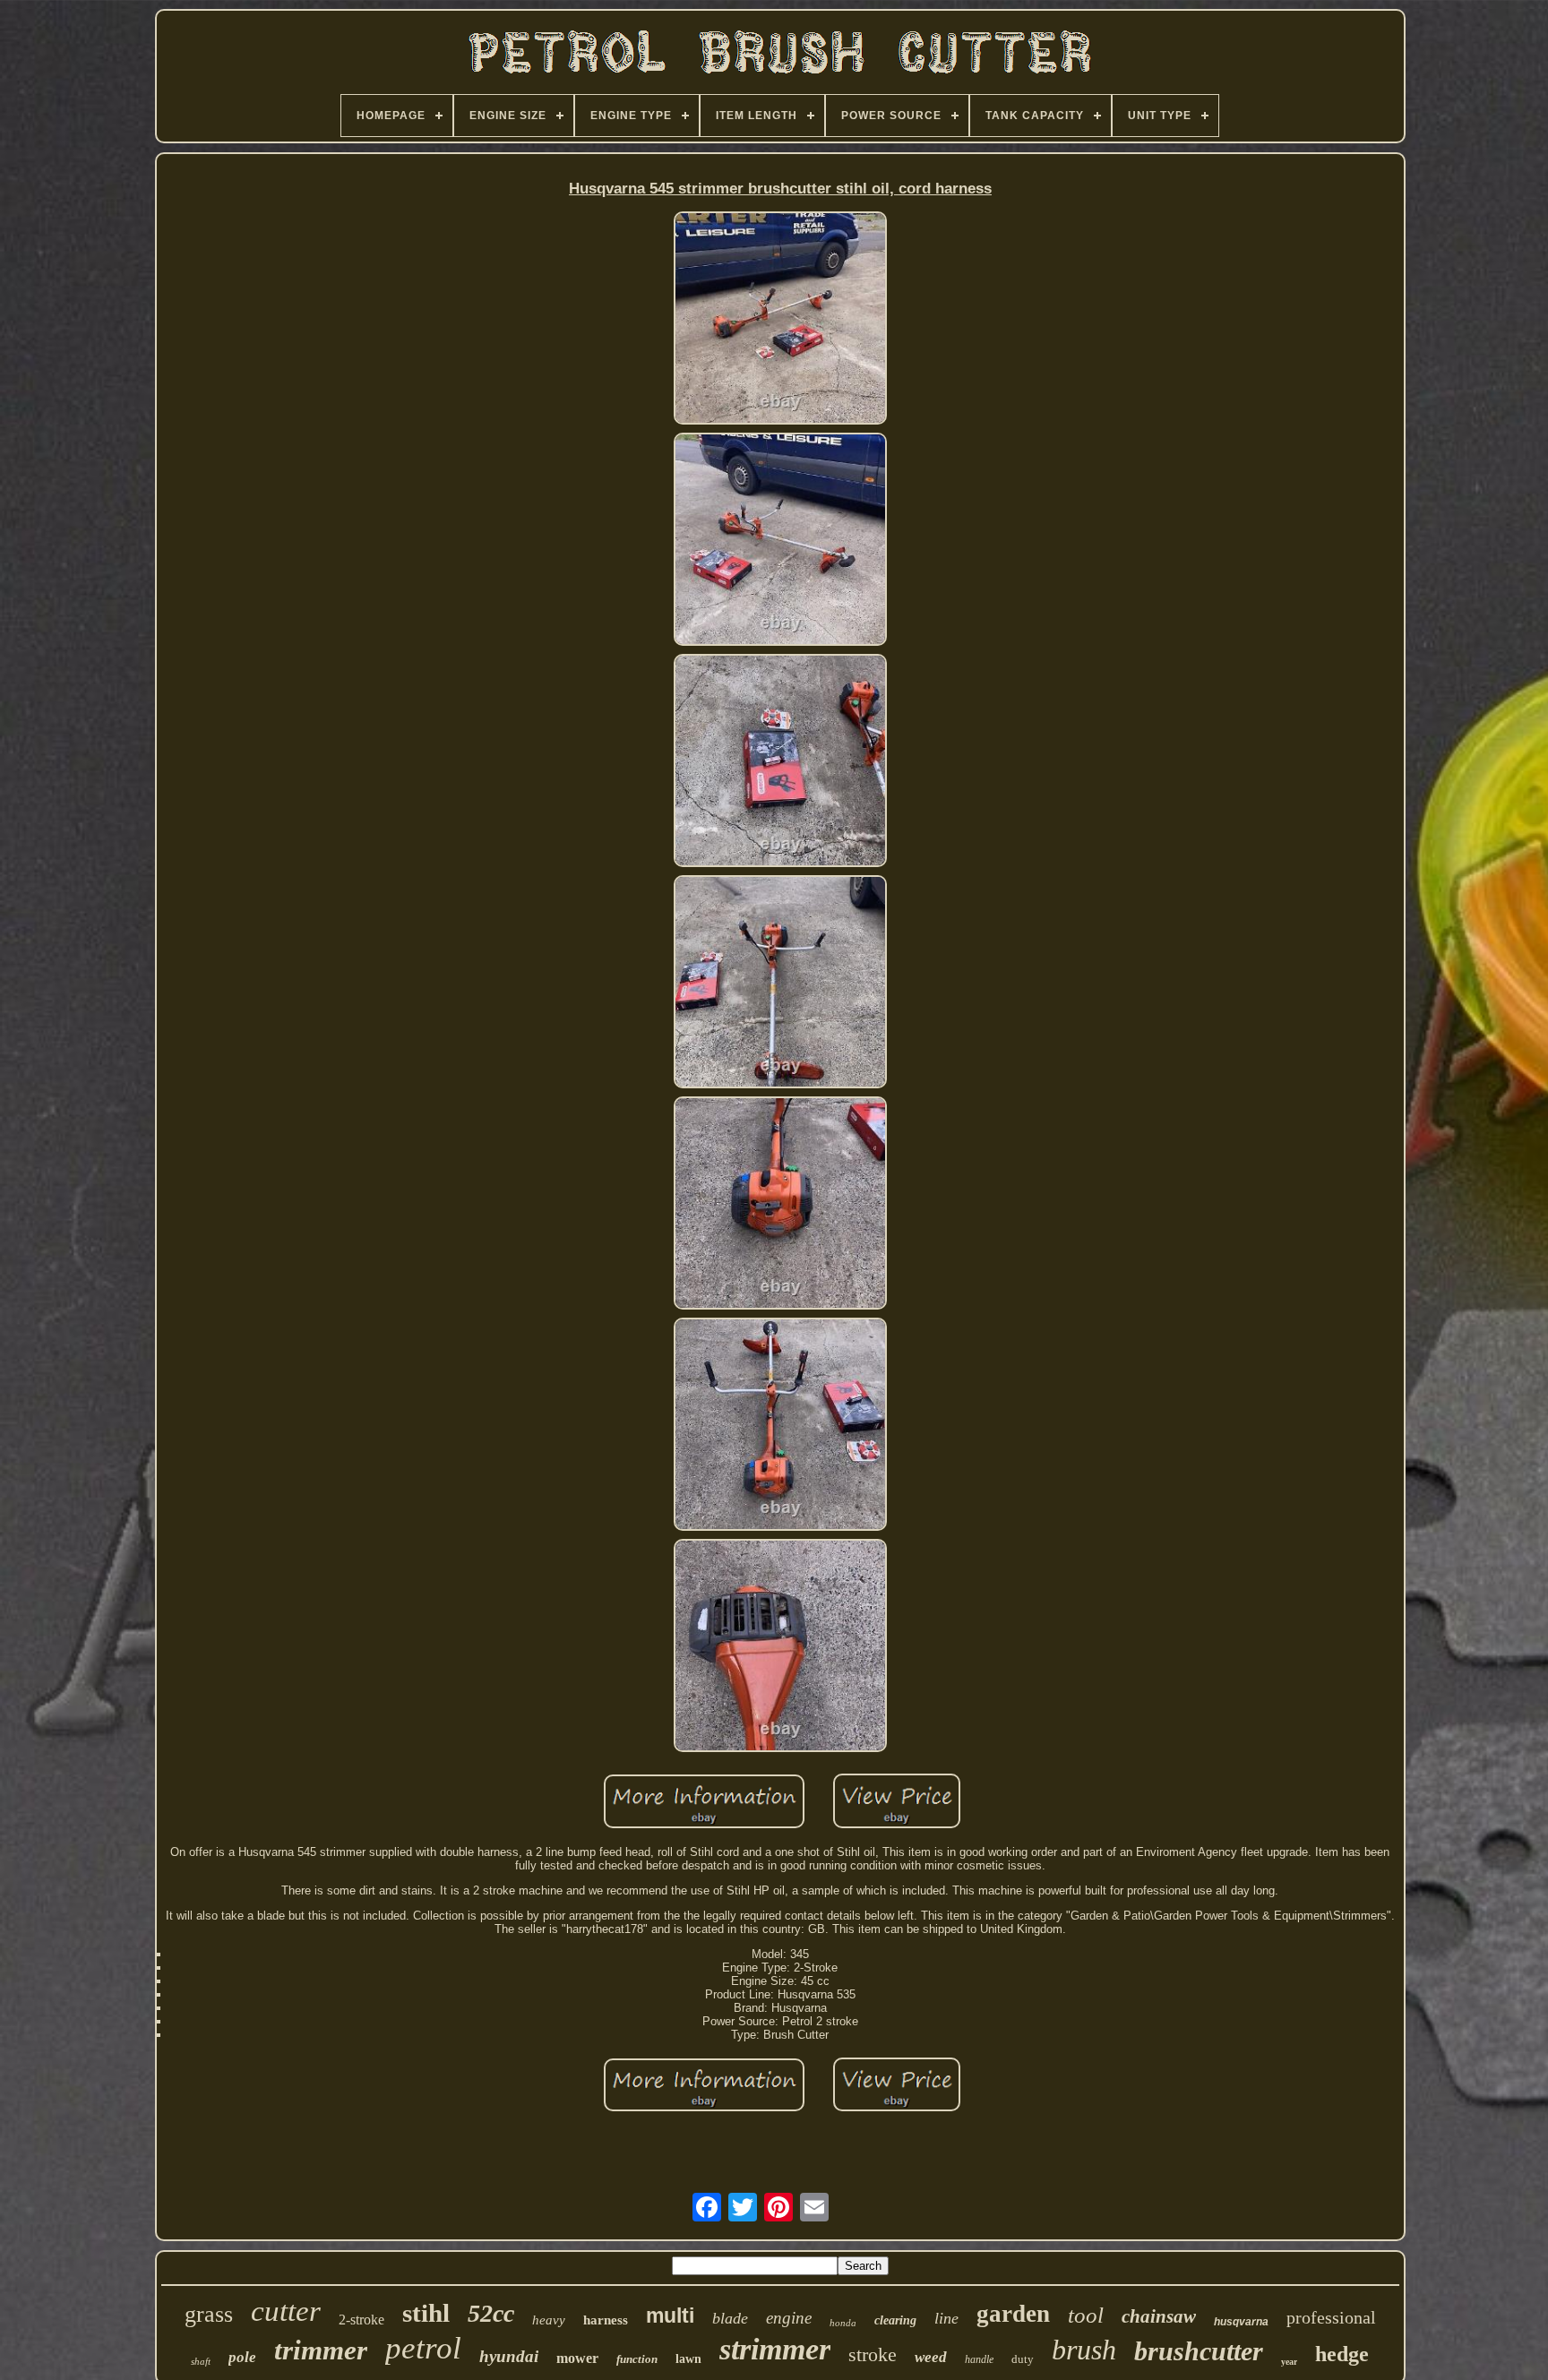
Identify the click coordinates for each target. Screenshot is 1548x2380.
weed (931, 2357)
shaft (201, 2361)
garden (1013, 2314)
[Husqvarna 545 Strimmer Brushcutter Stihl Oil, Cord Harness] (780, 319)
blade (730, 2318)
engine (789, 2318)
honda (843, 2323)
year (1289, 2362)
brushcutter (1199, 2351)
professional (1331, 2317)
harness (606, 2320)
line (946, 2318)
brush (1084, 2350)
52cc (491, 2313)
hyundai (509, 2356)
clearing (895, 2320)
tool (1086, 2315)
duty (1023, 2359)
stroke (873, 2354)
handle (979, 2359)
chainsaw (1159, 2316)
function (637, 2359)
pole (242, 2357)
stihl (426, 2313)
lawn (688, 2359)
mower (577, 2358)
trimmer (321, 2350)
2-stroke (361, 2320)
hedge (1342, 2354)
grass (209, 2314)
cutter (286, 2311)
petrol (423, 2348)
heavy (549, 2320)
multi (670, 2316)
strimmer (775, 2349)
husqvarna (1241, 2322)
